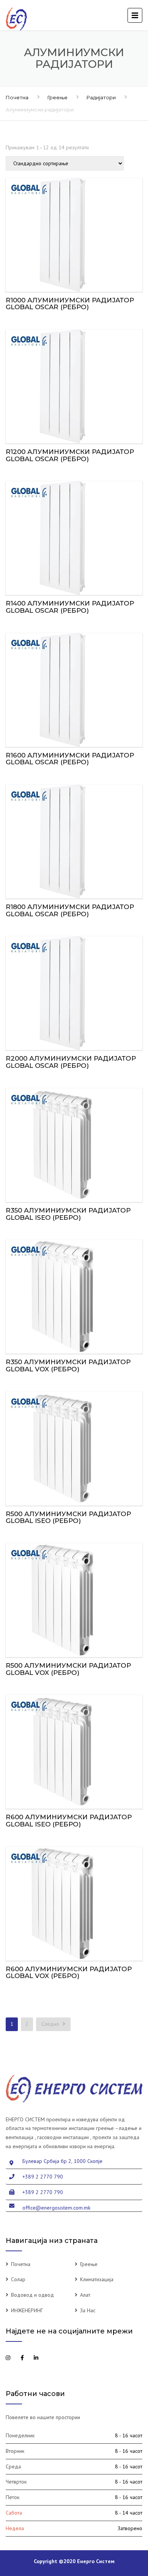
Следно (51, 2024)
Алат (85, 2295)
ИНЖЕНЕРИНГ (27, 2310)
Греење (57, 97)
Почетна (17, 97)
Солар (18, 2279)
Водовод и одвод (32, 2295)
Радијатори (101, 97)
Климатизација (97, 2279)
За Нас (88, 2310)
